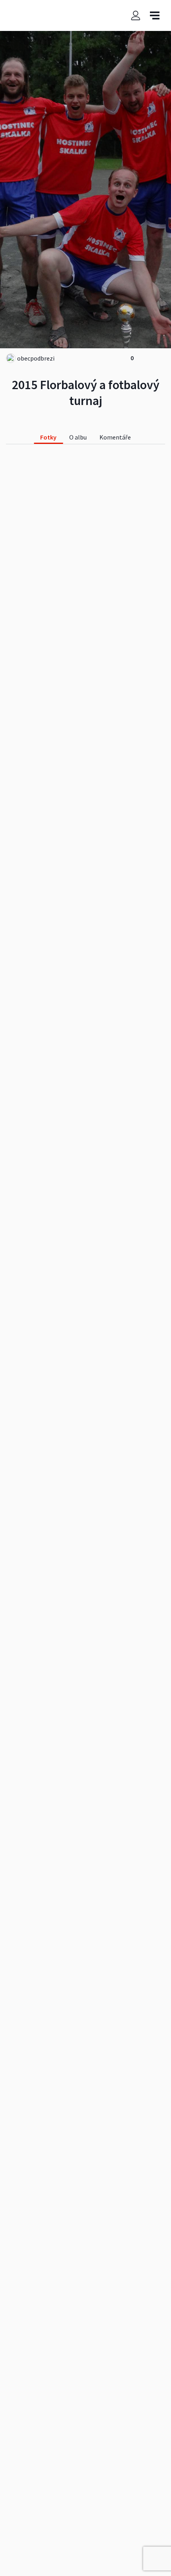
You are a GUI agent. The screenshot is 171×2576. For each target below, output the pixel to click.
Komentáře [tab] (115, 437)
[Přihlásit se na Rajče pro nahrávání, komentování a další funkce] (136, 15)
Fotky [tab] (48, 437)
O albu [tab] (78, 437)
